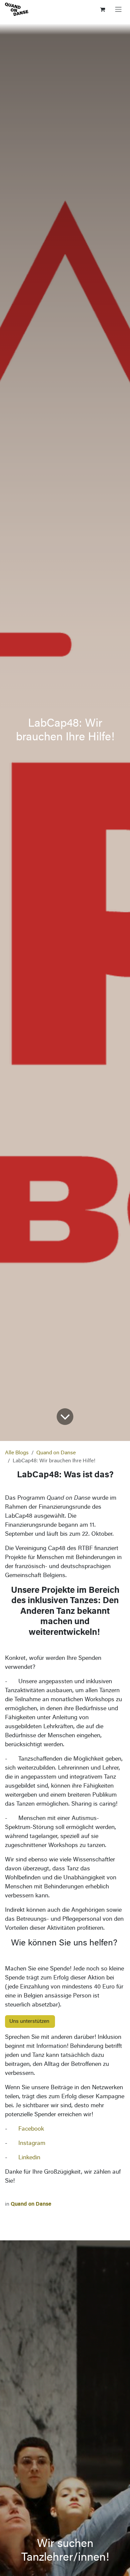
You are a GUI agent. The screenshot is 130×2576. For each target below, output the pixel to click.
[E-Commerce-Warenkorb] (102, 9)
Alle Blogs (17, 1453)
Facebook (31, 2129)
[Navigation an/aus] (118, 9)
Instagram (32, 2144)
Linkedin (29, 2158)
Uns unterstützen (30, 2021)
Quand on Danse (56, 1453)
